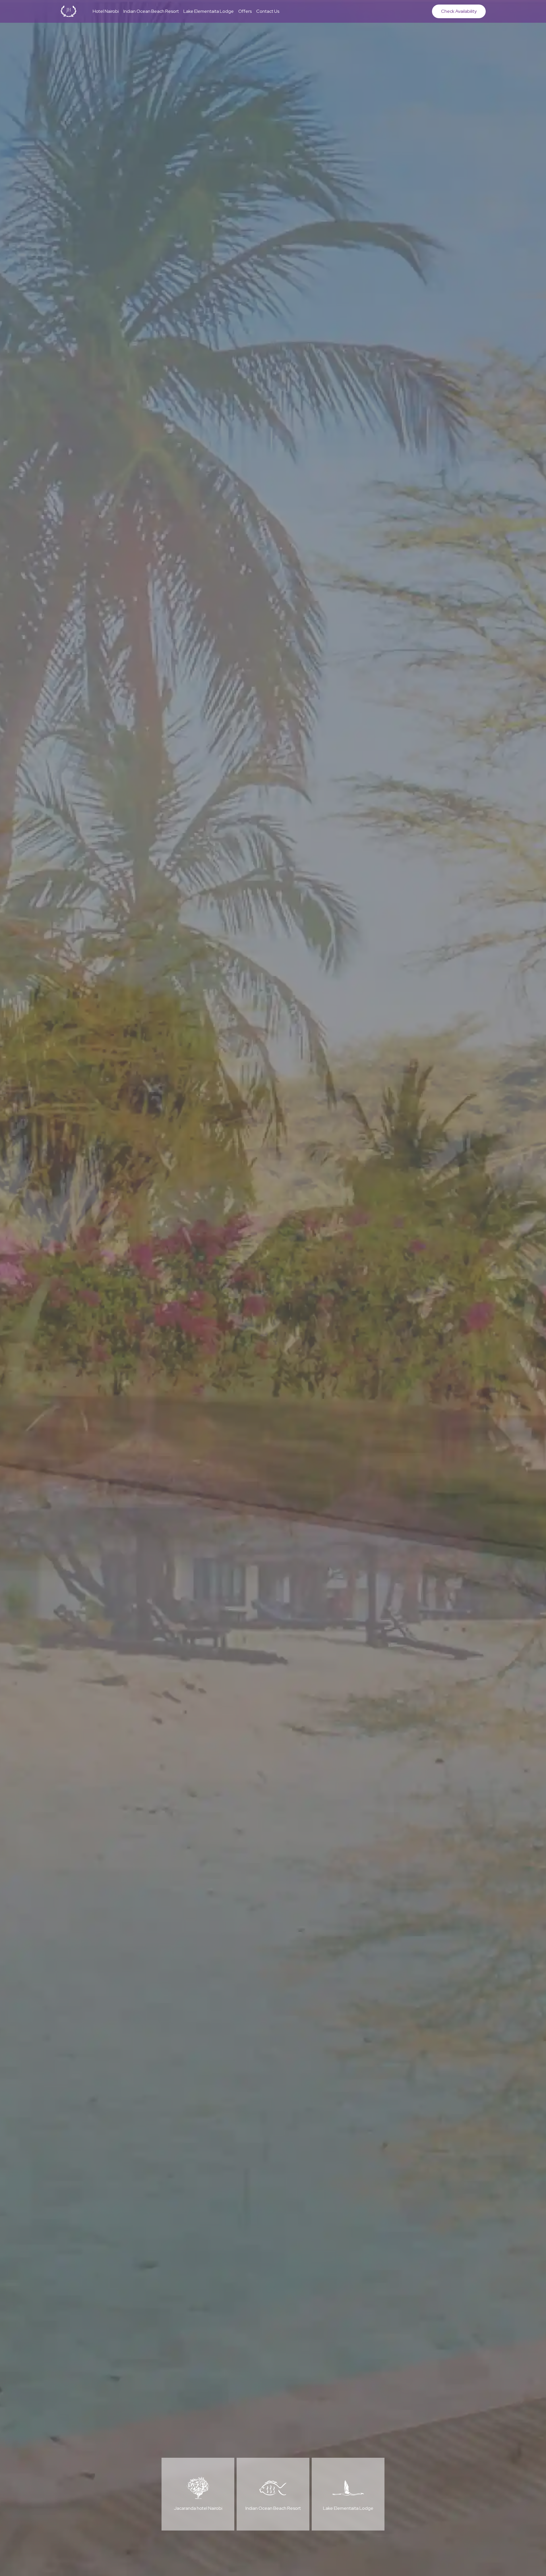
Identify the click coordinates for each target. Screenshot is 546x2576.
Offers (245, 11)
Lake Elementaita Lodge (209, 11)
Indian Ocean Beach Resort (151, 11)
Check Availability (459, 11)
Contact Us (268, 11)
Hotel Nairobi (106, 11)
